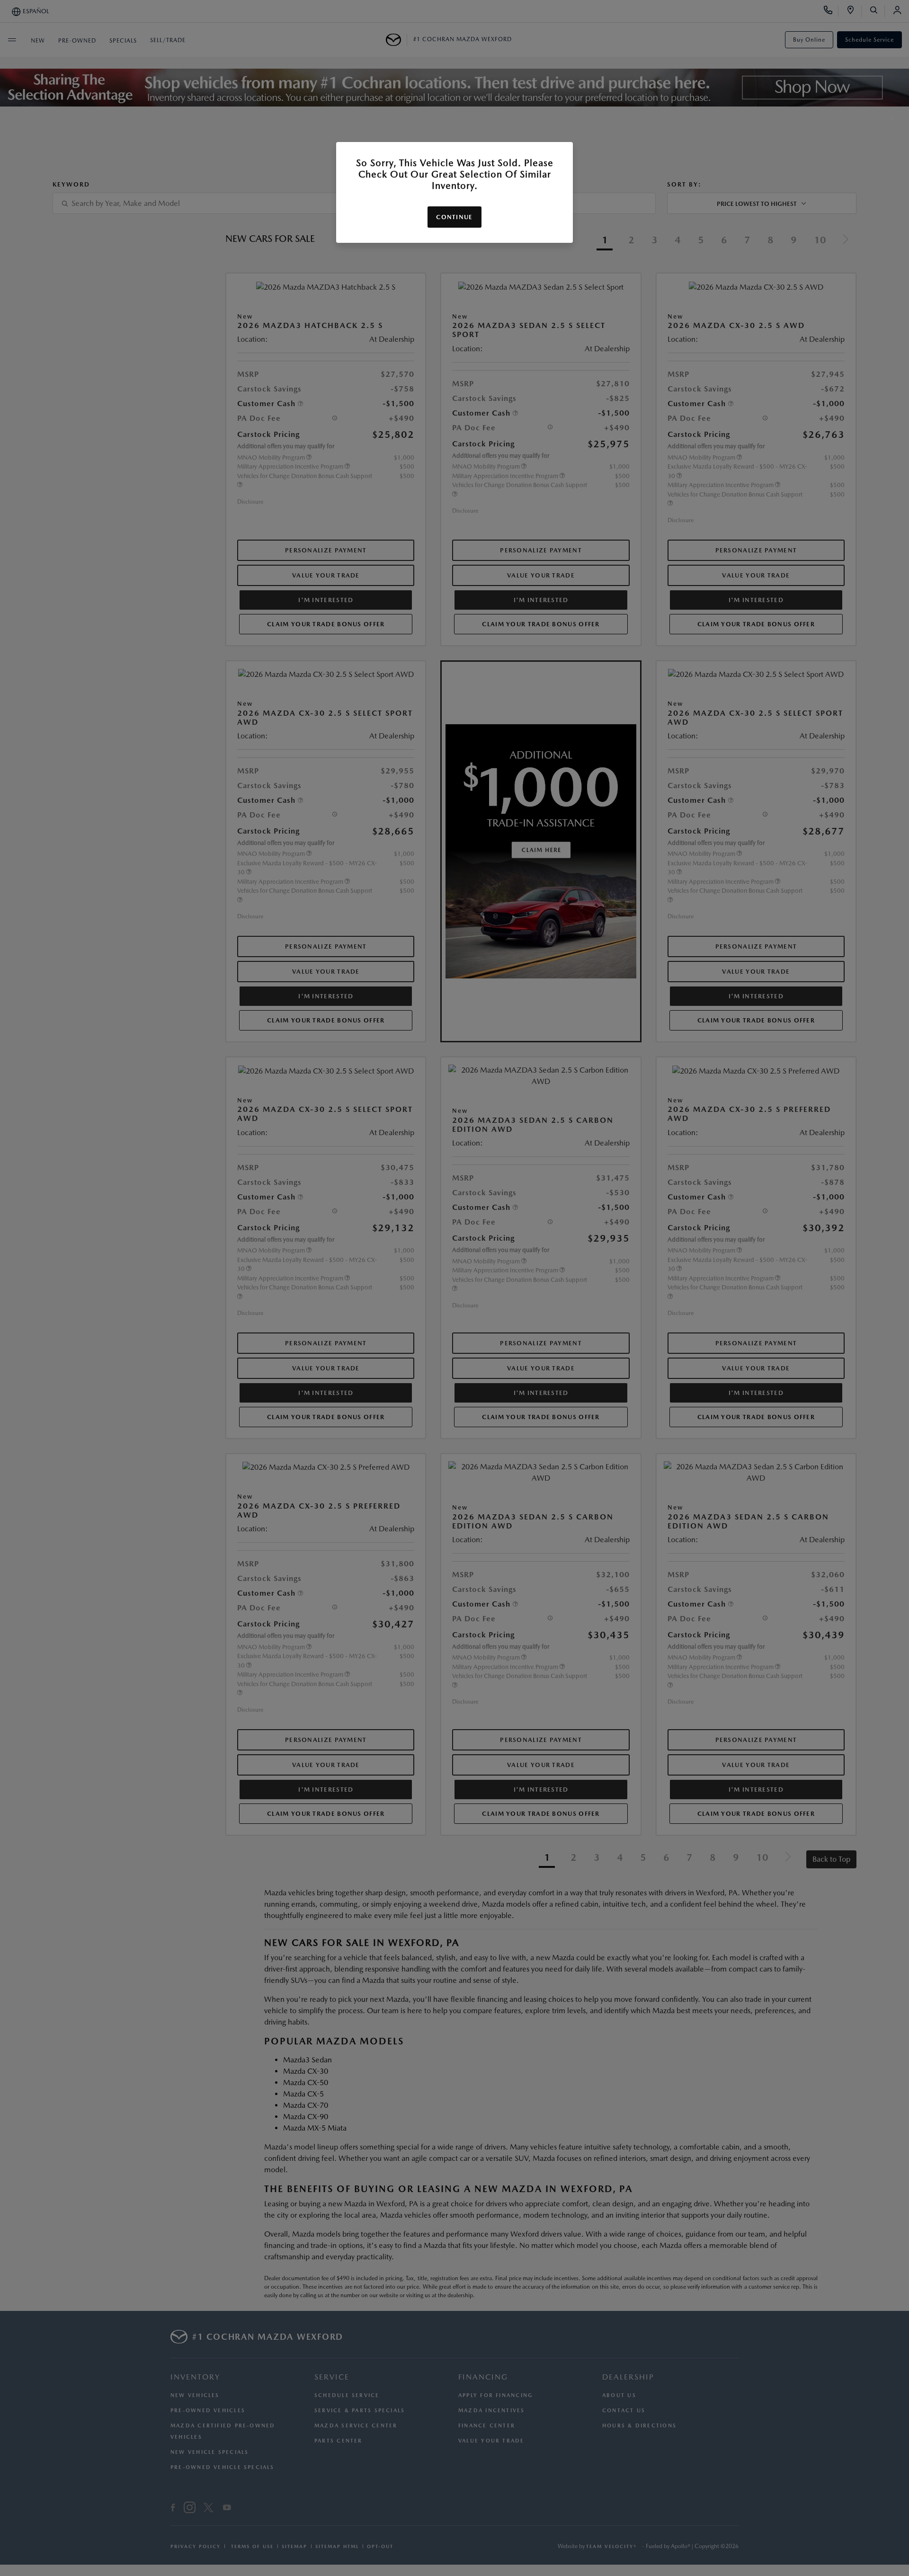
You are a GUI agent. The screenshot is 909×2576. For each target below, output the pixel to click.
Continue (454, 217)
